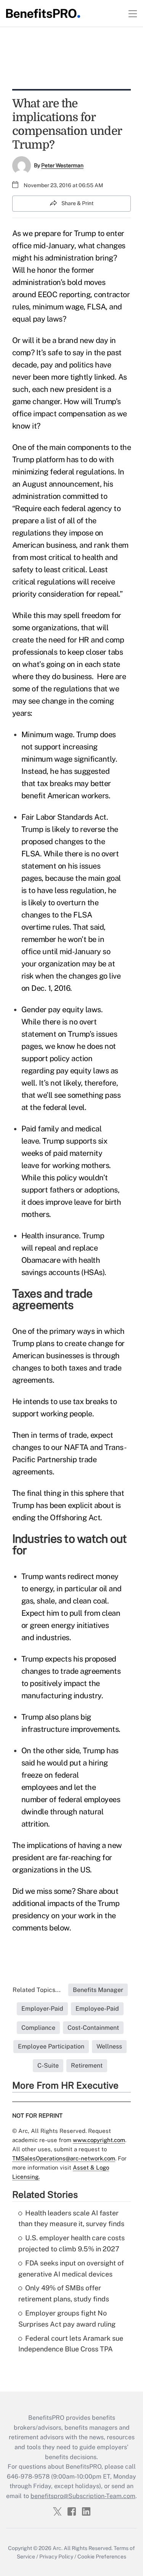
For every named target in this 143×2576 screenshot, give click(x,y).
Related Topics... (37, 1990)
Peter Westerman (62, 165)
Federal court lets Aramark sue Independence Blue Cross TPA (71, 2344)
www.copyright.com (99, 2140)
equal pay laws (37, 319)
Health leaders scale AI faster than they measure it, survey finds (71, 2218)
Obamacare (41, 1260)
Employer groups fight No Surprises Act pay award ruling (67, 2319)
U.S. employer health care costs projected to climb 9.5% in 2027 (71, 2243)
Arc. (58, 2548)
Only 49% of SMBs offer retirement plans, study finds (64, 2293)
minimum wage (58, 307)
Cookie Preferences (102, 2557)
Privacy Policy (56, 2557)
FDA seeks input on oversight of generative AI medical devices (71, 2269)
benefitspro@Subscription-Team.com (83, 2496)
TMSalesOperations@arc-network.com (64, 2158)
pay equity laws (83, 1071)
